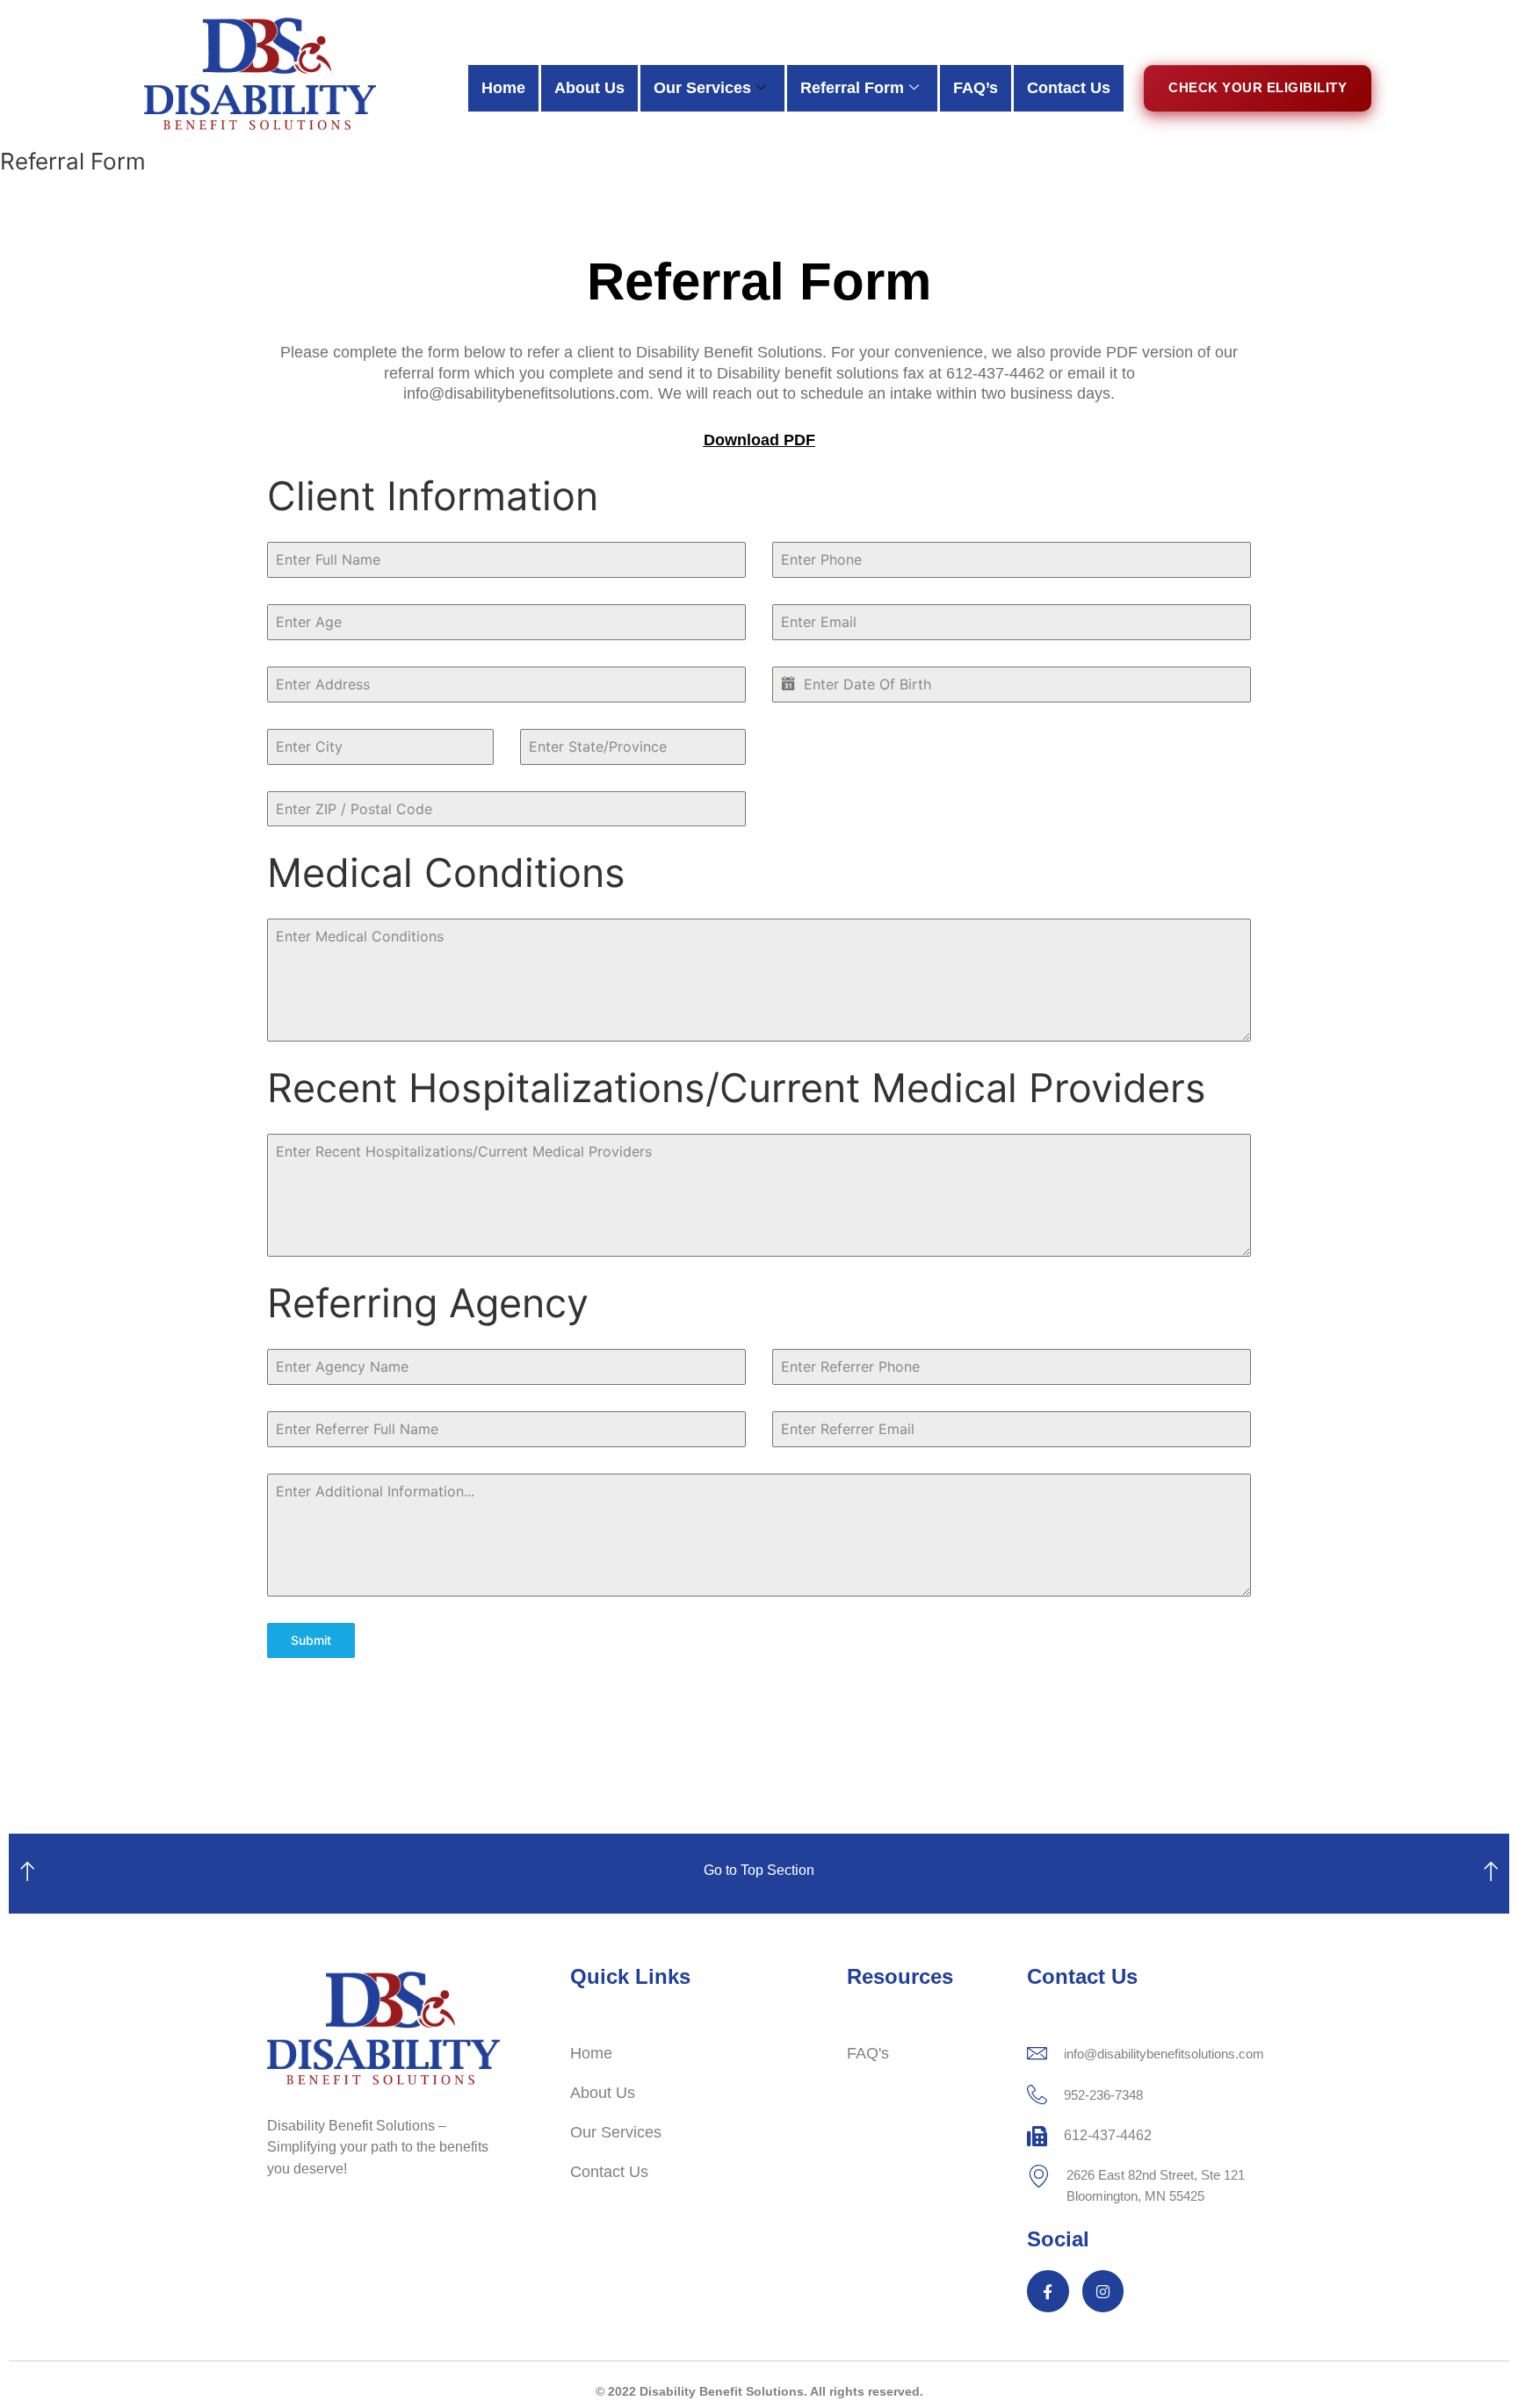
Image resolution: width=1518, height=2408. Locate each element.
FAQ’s (976, 88)
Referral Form (852, 88)
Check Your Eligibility (1258, 87)
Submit (311, 1640)
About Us (589, 88)
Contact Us (1069, 88)
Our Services (702, 88)
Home (503, 88)
